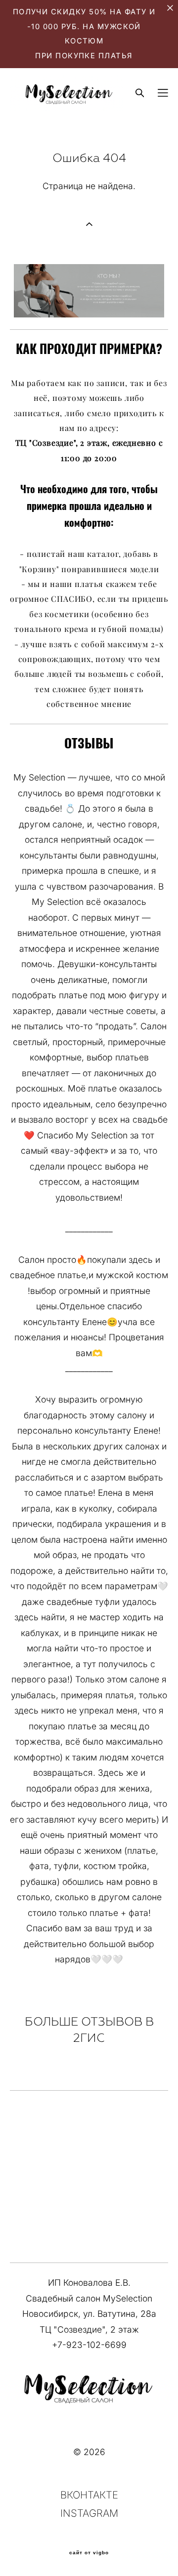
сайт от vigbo (89, 2553)
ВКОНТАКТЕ (89, 2495)
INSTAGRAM (89, 2513)
